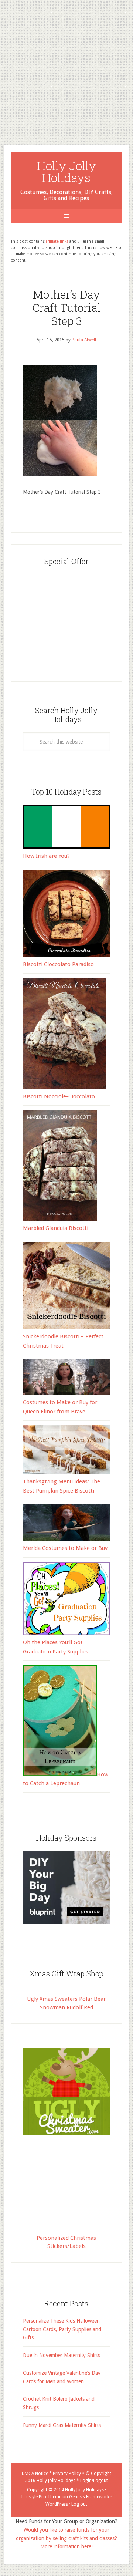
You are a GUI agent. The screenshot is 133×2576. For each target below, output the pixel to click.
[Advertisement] (66, 67)
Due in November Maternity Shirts (62, 2355)
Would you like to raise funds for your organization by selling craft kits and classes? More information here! (66, 2538)
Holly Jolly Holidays (66, 171)
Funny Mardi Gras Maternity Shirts (62, 2425)
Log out (79, 2504)
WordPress (57, 2504)
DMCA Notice (35, 2474)
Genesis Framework (89, 2497)
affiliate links (57, 241)
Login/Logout (94, 2481)
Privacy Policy (67, 2474)
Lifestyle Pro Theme (41, 2497)
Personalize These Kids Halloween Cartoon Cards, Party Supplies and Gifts (62, 2329)
